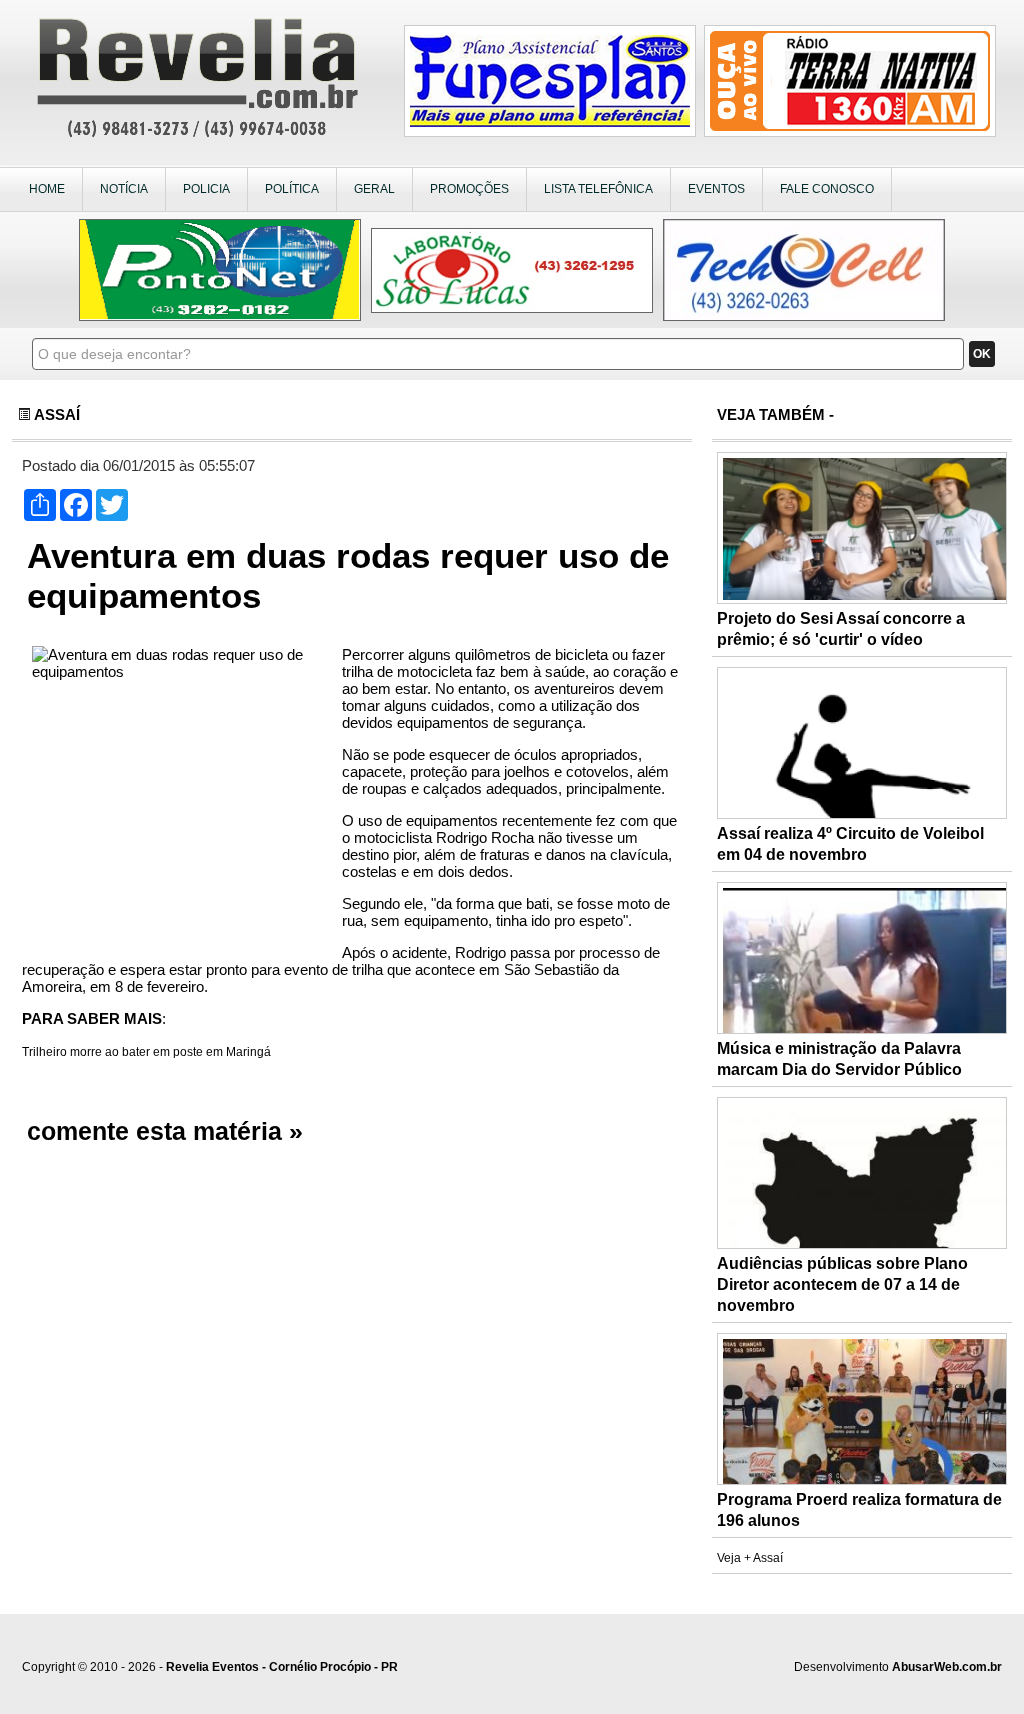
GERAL (374, 189)
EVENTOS (716, 189)
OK (982, 354)
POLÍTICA (292, 189)
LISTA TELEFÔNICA (598, 189)
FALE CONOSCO (827, 189)
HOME (47, 189)
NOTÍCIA (124, 189)
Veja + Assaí (750, 1558)
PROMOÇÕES (469, 189)
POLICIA (206, 189)
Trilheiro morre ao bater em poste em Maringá (146, 1052)
